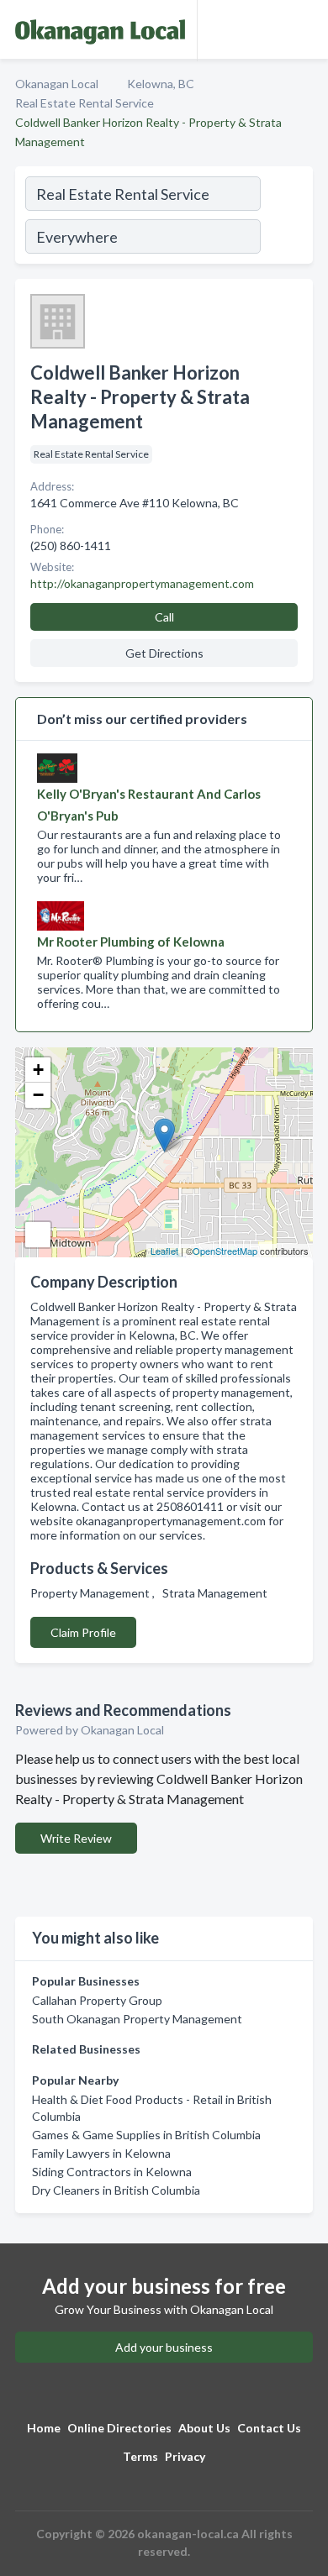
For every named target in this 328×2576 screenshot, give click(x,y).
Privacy (185, 2456)
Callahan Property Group (97, 2000)
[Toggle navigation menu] (305, 29)
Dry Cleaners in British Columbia (116, 2190)
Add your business (164, 2347)
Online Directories (119, 2428)
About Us (204, 2428)
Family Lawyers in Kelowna (101, 2153)
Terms (140, 2456)
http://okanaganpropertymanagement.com (142, 583)
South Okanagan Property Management (137, 2019)
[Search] (286, 218)
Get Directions (164, 653)
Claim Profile (83, 1632)
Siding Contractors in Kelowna (112, 2172)
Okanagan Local (57, 84)
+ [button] (38, 1070)
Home (44, 2428)
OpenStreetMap (225, 1251)
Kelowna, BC (161, 84)
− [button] (38, 1095)
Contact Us (269, 2428)
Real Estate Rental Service (85, 103)
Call (164, 617)
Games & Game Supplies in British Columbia (146, 2135)
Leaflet (164, 1251)
